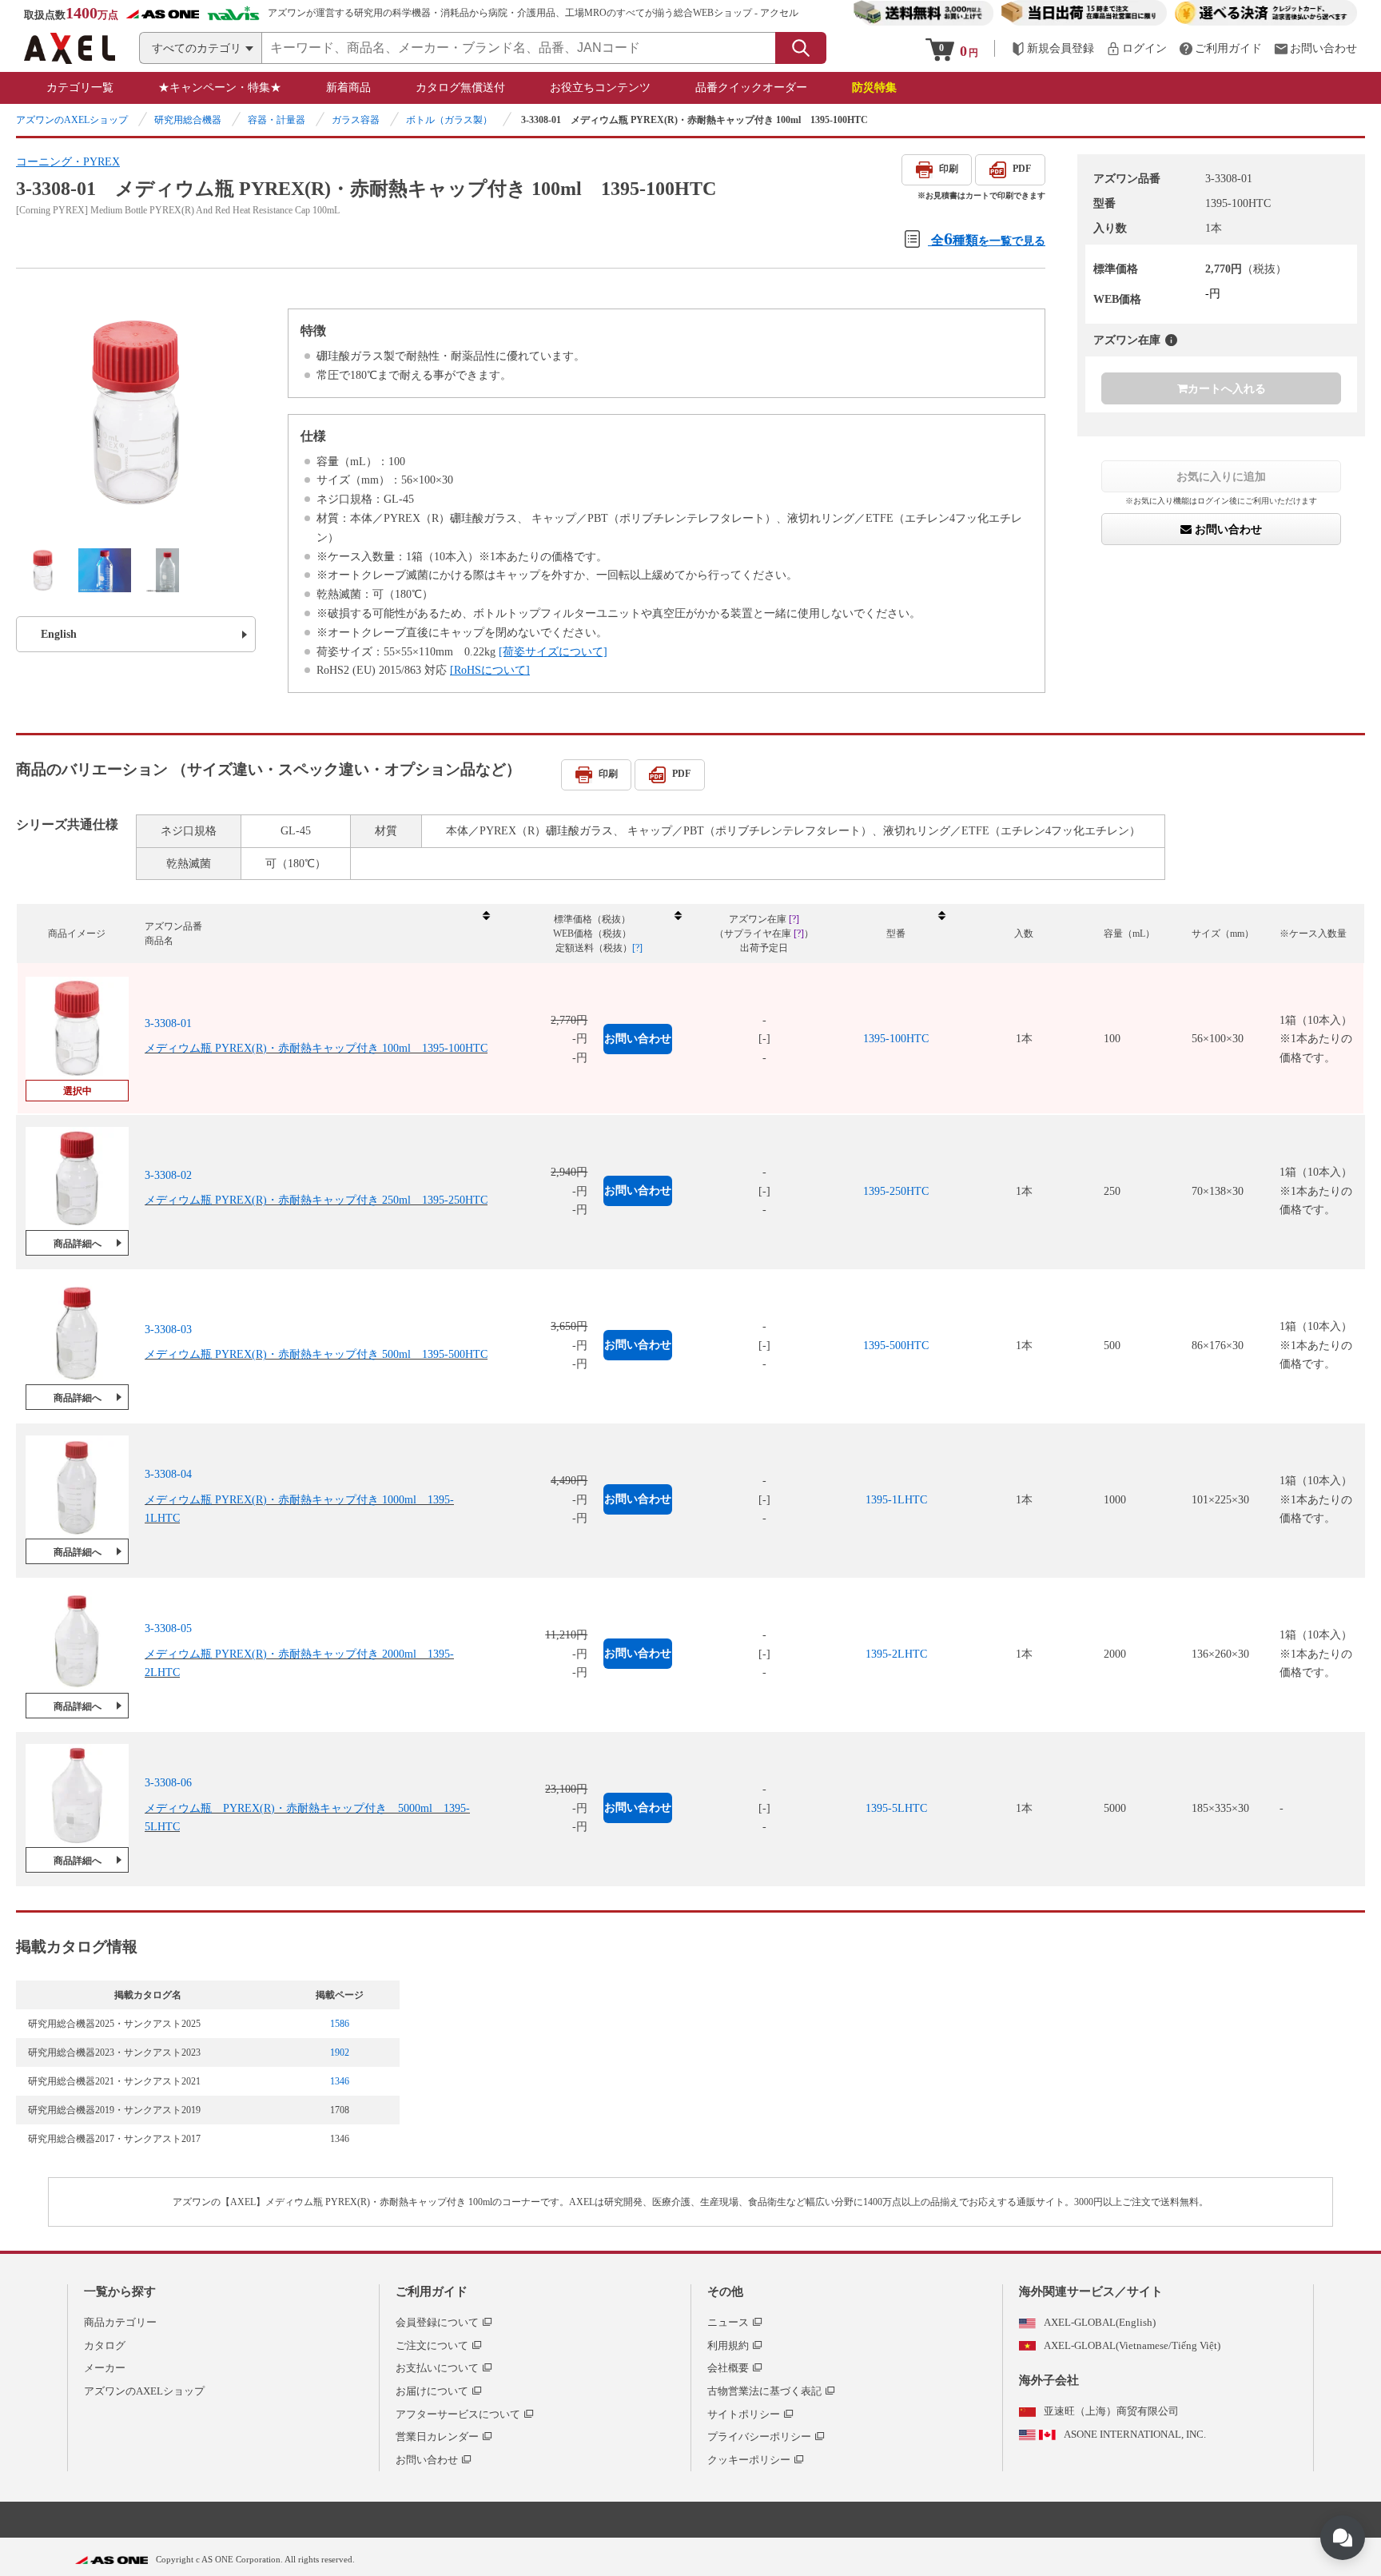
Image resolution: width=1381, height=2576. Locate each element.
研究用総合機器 (188, 120)
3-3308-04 (168, 1474)
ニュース (728, 2322)
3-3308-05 (168, 1628)
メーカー (105, 2368)
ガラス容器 (356, 120)
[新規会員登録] (1053, 48)
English (59, 634)
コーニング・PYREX (68, 162)
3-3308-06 (168, 1783)
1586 (340, 2024)
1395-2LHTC (896, 1654)
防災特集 (874, 88)
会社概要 (728, 2368)
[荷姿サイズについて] (553, 652)
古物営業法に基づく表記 (764, 2391)
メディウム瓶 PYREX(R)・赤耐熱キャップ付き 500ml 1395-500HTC (316, 1354)
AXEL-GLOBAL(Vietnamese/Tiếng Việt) (1132, 2345)
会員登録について (437, 2322)
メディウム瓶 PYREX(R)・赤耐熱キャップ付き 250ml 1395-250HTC (316, 1200)
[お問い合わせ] (1315, 48)
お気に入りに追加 (1221, 476)
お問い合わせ (1227, 530)
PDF (1022, 169)
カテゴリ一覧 (80, 88)
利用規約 (728, 2345)
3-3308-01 (168, 1023)
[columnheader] (316, 934)
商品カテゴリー (120, 2322)
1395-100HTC (896, 1039)
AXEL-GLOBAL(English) (1100, 2322)
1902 (340, 2052)
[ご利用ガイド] (1220, 48)
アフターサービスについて (458, 2414)
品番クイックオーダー (751, 88)
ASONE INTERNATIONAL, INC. (1135, 2434)
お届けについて (432, 2391)
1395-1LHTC (896, 1500)
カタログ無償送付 (460, 88)
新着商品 (348, 88)
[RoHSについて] (490, 670)
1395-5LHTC (896, 1808)
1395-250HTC (896, 1191)
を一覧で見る (988, 239)
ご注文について (432, 2345)
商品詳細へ (78, 1244)
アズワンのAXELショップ (72, 120)
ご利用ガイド (432, 2291)
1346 (340, 2081)
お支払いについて (437, 2368)
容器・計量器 (277, 120)
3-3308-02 (168, 1175)
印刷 (949, 169)
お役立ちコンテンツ (600, 88)
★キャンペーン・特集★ (220, 88)
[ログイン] (1136, 48)
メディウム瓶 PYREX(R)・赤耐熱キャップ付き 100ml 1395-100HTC (316, 1048)
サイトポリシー (744, 2414)
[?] (1171, 340)
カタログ (105, 2345)
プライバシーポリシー (759, 2437)
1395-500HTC (896, 1346)
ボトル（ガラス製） (449, 120)
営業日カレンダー (437, 2437)
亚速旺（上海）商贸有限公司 (1111, 2411)
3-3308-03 (168, 1330)
